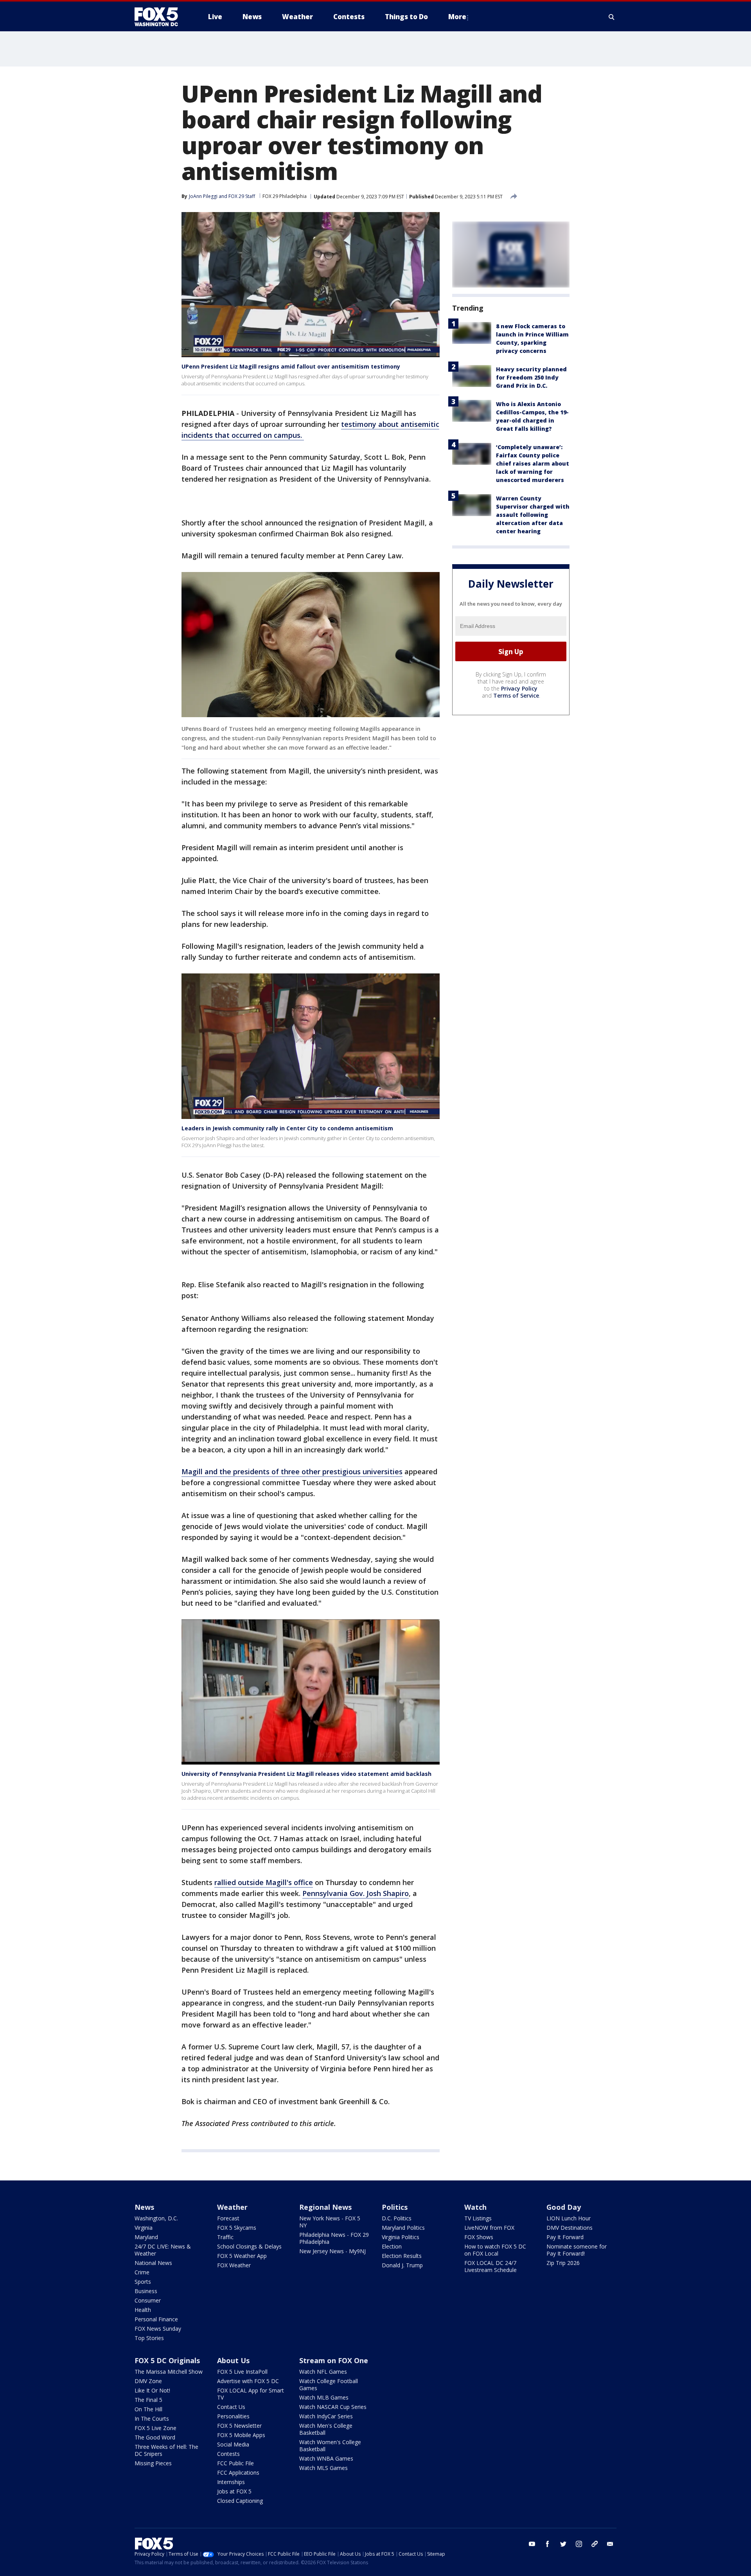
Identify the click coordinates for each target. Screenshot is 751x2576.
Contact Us (231, 2407)
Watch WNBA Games (326, 2458)
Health (143, 2310)
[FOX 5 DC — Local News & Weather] (160, 17)
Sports (143, 2282)
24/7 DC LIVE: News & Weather (163, 2250)
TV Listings (478, 2218)
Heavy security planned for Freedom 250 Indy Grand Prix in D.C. (531, 377)
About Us (233, 2360)
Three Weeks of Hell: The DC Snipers (166, 2450)
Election (392, 2246)
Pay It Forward (565, 2237)
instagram (579, 2544)
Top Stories (149, 2338)
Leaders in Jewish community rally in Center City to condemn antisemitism (287, 1128)
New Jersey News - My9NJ (332, 2251)
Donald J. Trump (402, 2265)
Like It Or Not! (152, 2390)
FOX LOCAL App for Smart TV (251, 2394)
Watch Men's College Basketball (326, 2429)
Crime (142, 2272)
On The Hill (148, 2409)
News (144, 2207)
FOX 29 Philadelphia (285, 196)
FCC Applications (238, 2473)
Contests (228, 2454)
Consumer (148, 2300)
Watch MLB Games (324, 2397)
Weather (232, 2207)
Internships (231, 2482)
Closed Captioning (240, 2501)
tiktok (595, 2544)
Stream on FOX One (334, 2360)
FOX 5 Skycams (237, 2228)
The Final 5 (148, 2400)
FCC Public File (235, 2463)
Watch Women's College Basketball (330, 2446)
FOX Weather (234, 2265)
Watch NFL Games (323, 2372)
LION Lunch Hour (569, 2218)
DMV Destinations (570, 2228)
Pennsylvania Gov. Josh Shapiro (356, 1893)
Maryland (146, 2237)
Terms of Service (516, 695)
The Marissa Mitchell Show (169, 2372)
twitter (563, 2544)
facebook (548, 2544)
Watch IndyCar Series (326, 2416)
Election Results (402, 2256)
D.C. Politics (397, 2218)
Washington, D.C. (156, 2218)
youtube (532, 2544)
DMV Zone (148, 2381)
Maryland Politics (403, 2228)
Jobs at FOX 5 (234, 2491)
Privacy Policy (519, 688)
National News (153, 2263)
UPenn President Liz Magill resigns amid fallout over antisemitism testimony (291, 366)
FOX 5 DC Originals (167, 2360)
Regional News (325, 2207)
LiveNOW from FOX (489, 2228)
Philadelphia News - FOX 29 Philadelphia (334, 2238)
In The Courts (152, 2419)
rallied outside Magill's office (264, 1882)
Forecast (228, 2218)
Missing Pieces (153, 2463)
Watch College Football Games (329, 2384)
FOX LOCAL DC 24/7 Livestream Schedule (490, 2266)
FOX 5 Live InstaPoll (242, 2372)
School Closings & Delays (249, 2246)
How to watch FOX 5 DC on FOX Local (495, 2250)
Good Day (564, 2207)
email (610, 2544)
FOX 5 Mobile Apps (241, 2435)
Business (146, 2291)
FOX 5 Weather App (242, 2256)
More (457, 17)
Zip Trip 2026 (563, 2263)
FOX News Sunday (158, 2329)
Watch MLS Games (323, 2468)
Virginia (144, 2228)
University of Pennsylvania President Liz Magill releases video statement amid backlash (306, 1774)
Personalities (233, 2416)
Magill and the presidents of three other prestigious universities (292, 1471)
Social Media (233, 2444)
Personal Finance (156, 2319)
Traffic (225, 2237)
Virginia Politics (401, 2237)
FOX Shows (479, 2237)
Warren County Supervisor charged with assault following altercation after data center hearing (533, 515)
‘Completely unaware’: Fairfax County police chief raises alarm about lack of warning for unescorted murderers (533, 463)
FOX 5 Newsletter (239, 2426)
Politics (395, 2207)
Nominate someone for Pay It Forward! (577, 2250)
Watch (475, 2207)
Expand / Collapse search (612, 17)
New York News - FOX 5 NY (330, 2222)
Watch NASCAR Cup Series (333, 2407)
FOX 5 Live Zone (155, 2428)
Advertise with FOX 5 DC (248, 2381)
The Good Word (155, 2437)
